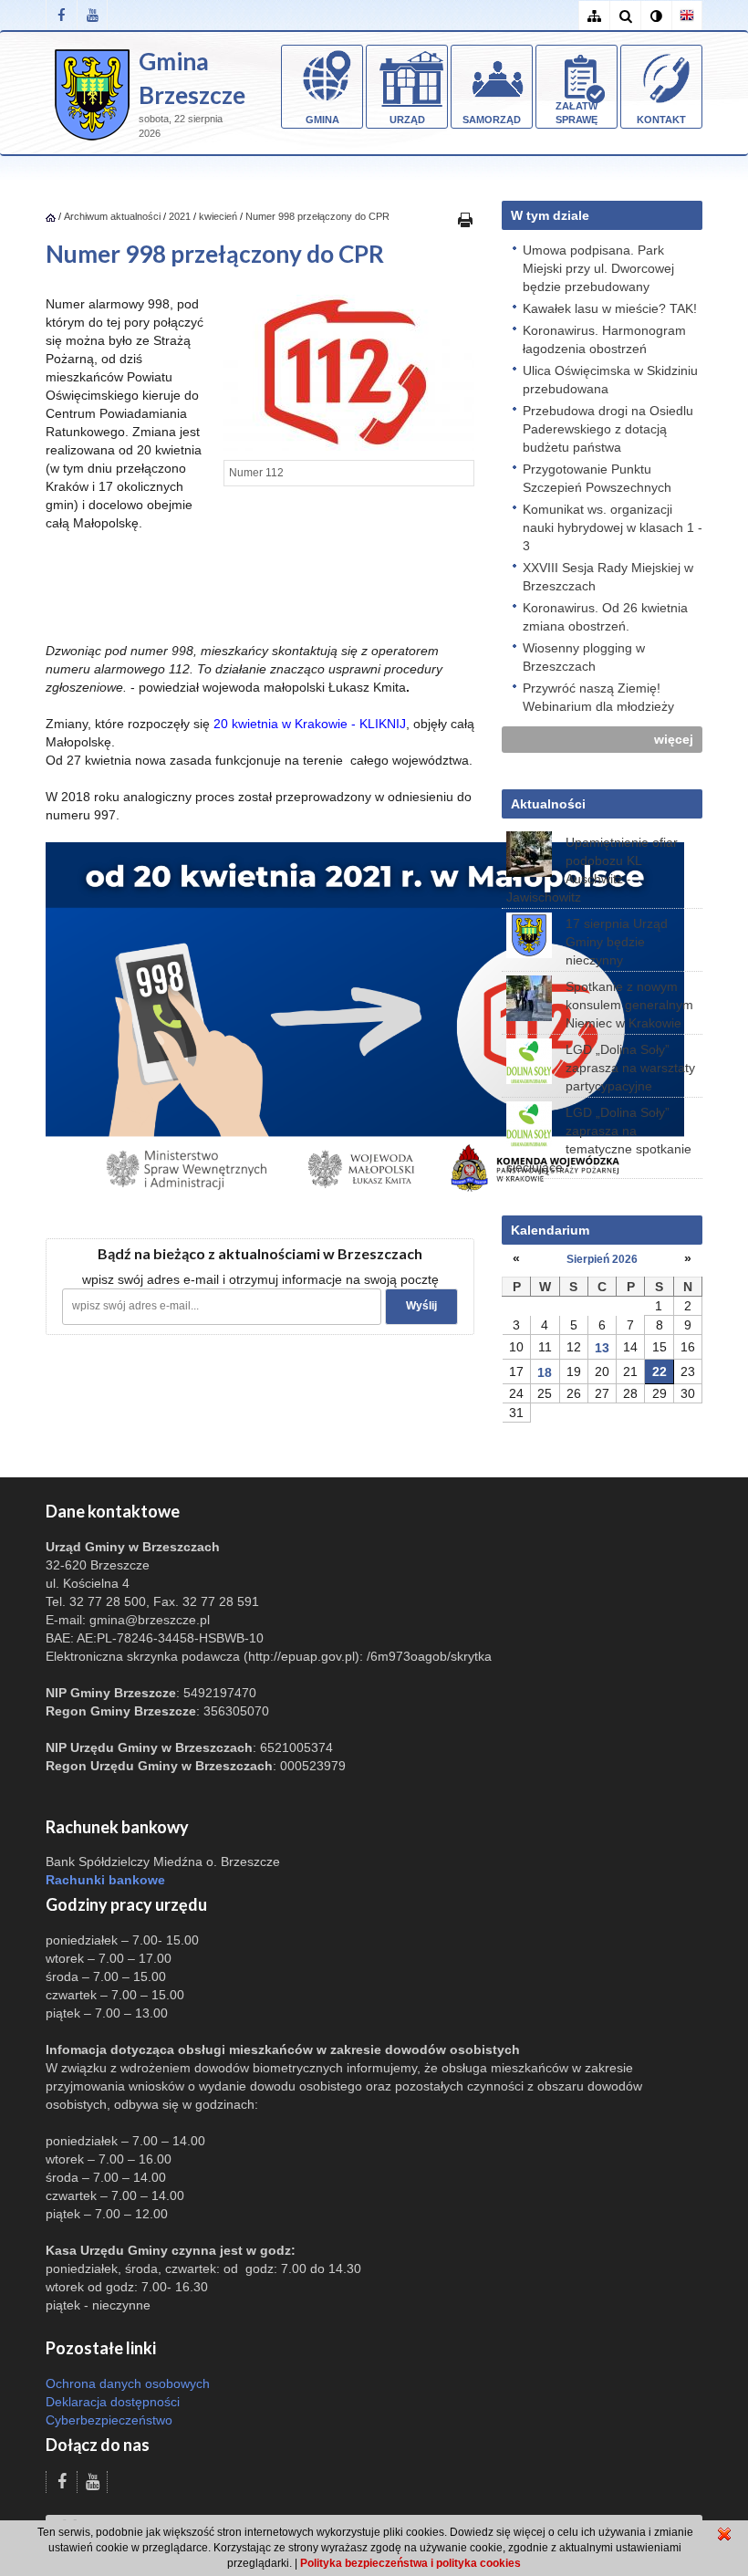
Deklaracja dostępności (113, 2402)
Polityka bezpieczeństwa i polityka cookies (410, 2563)
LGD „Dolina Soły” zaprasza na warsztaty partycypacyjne (630, 1068)
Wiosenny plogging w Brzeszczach (584, 657)
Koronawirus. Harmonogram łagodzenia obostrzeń (604, 339)
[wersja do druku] (465, 219)
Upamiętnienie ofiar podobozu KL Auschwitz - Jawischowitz (592, 870)
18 (545, 1372)
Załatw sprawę (577, 113)
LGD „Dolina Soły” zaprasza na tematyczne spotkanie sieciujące (599, 1140)
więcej (674, 739)
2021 (180, 216)
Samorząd (492, 120)
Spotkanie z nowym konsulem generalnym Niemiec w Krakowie (629, 1005)
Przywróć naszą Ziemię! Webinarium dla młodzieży (598, 697)
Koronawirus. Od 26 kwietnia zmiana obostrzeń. (605, 617)
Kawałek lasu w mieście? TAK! (610, 308)
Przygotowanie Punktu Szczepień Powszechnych (597, 478)
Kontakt (661, 120)
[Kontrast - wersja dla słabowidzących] (656, 16)
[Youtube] (92, 15)
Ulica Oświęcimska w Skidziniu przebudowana (610, 380)
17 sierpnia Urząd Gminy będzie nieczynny (617, 942)
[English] (687, 16)
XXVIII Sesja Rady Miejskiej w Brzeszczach (608, 577)
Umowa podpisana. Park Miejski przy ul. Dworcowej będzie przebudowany (598, 268)
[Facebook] (61, 15)
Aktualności (548, 804)
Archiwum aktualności (114, 216)
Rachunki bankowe (105, 1880)
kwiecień (218, 216)
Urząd (407, 120)
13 (602, 1348)
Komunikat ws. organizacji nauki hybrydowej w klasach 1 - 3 (613, 527)
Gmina (322, 120)
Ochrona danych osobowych (128, 2383)
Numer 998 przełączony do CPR (317, 216)
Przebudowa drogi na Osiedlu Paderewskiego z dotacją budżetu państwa (608, 429)
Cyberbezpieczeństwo (109, 2420)
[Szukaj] (625, 16)
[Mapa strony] (594, 16)
